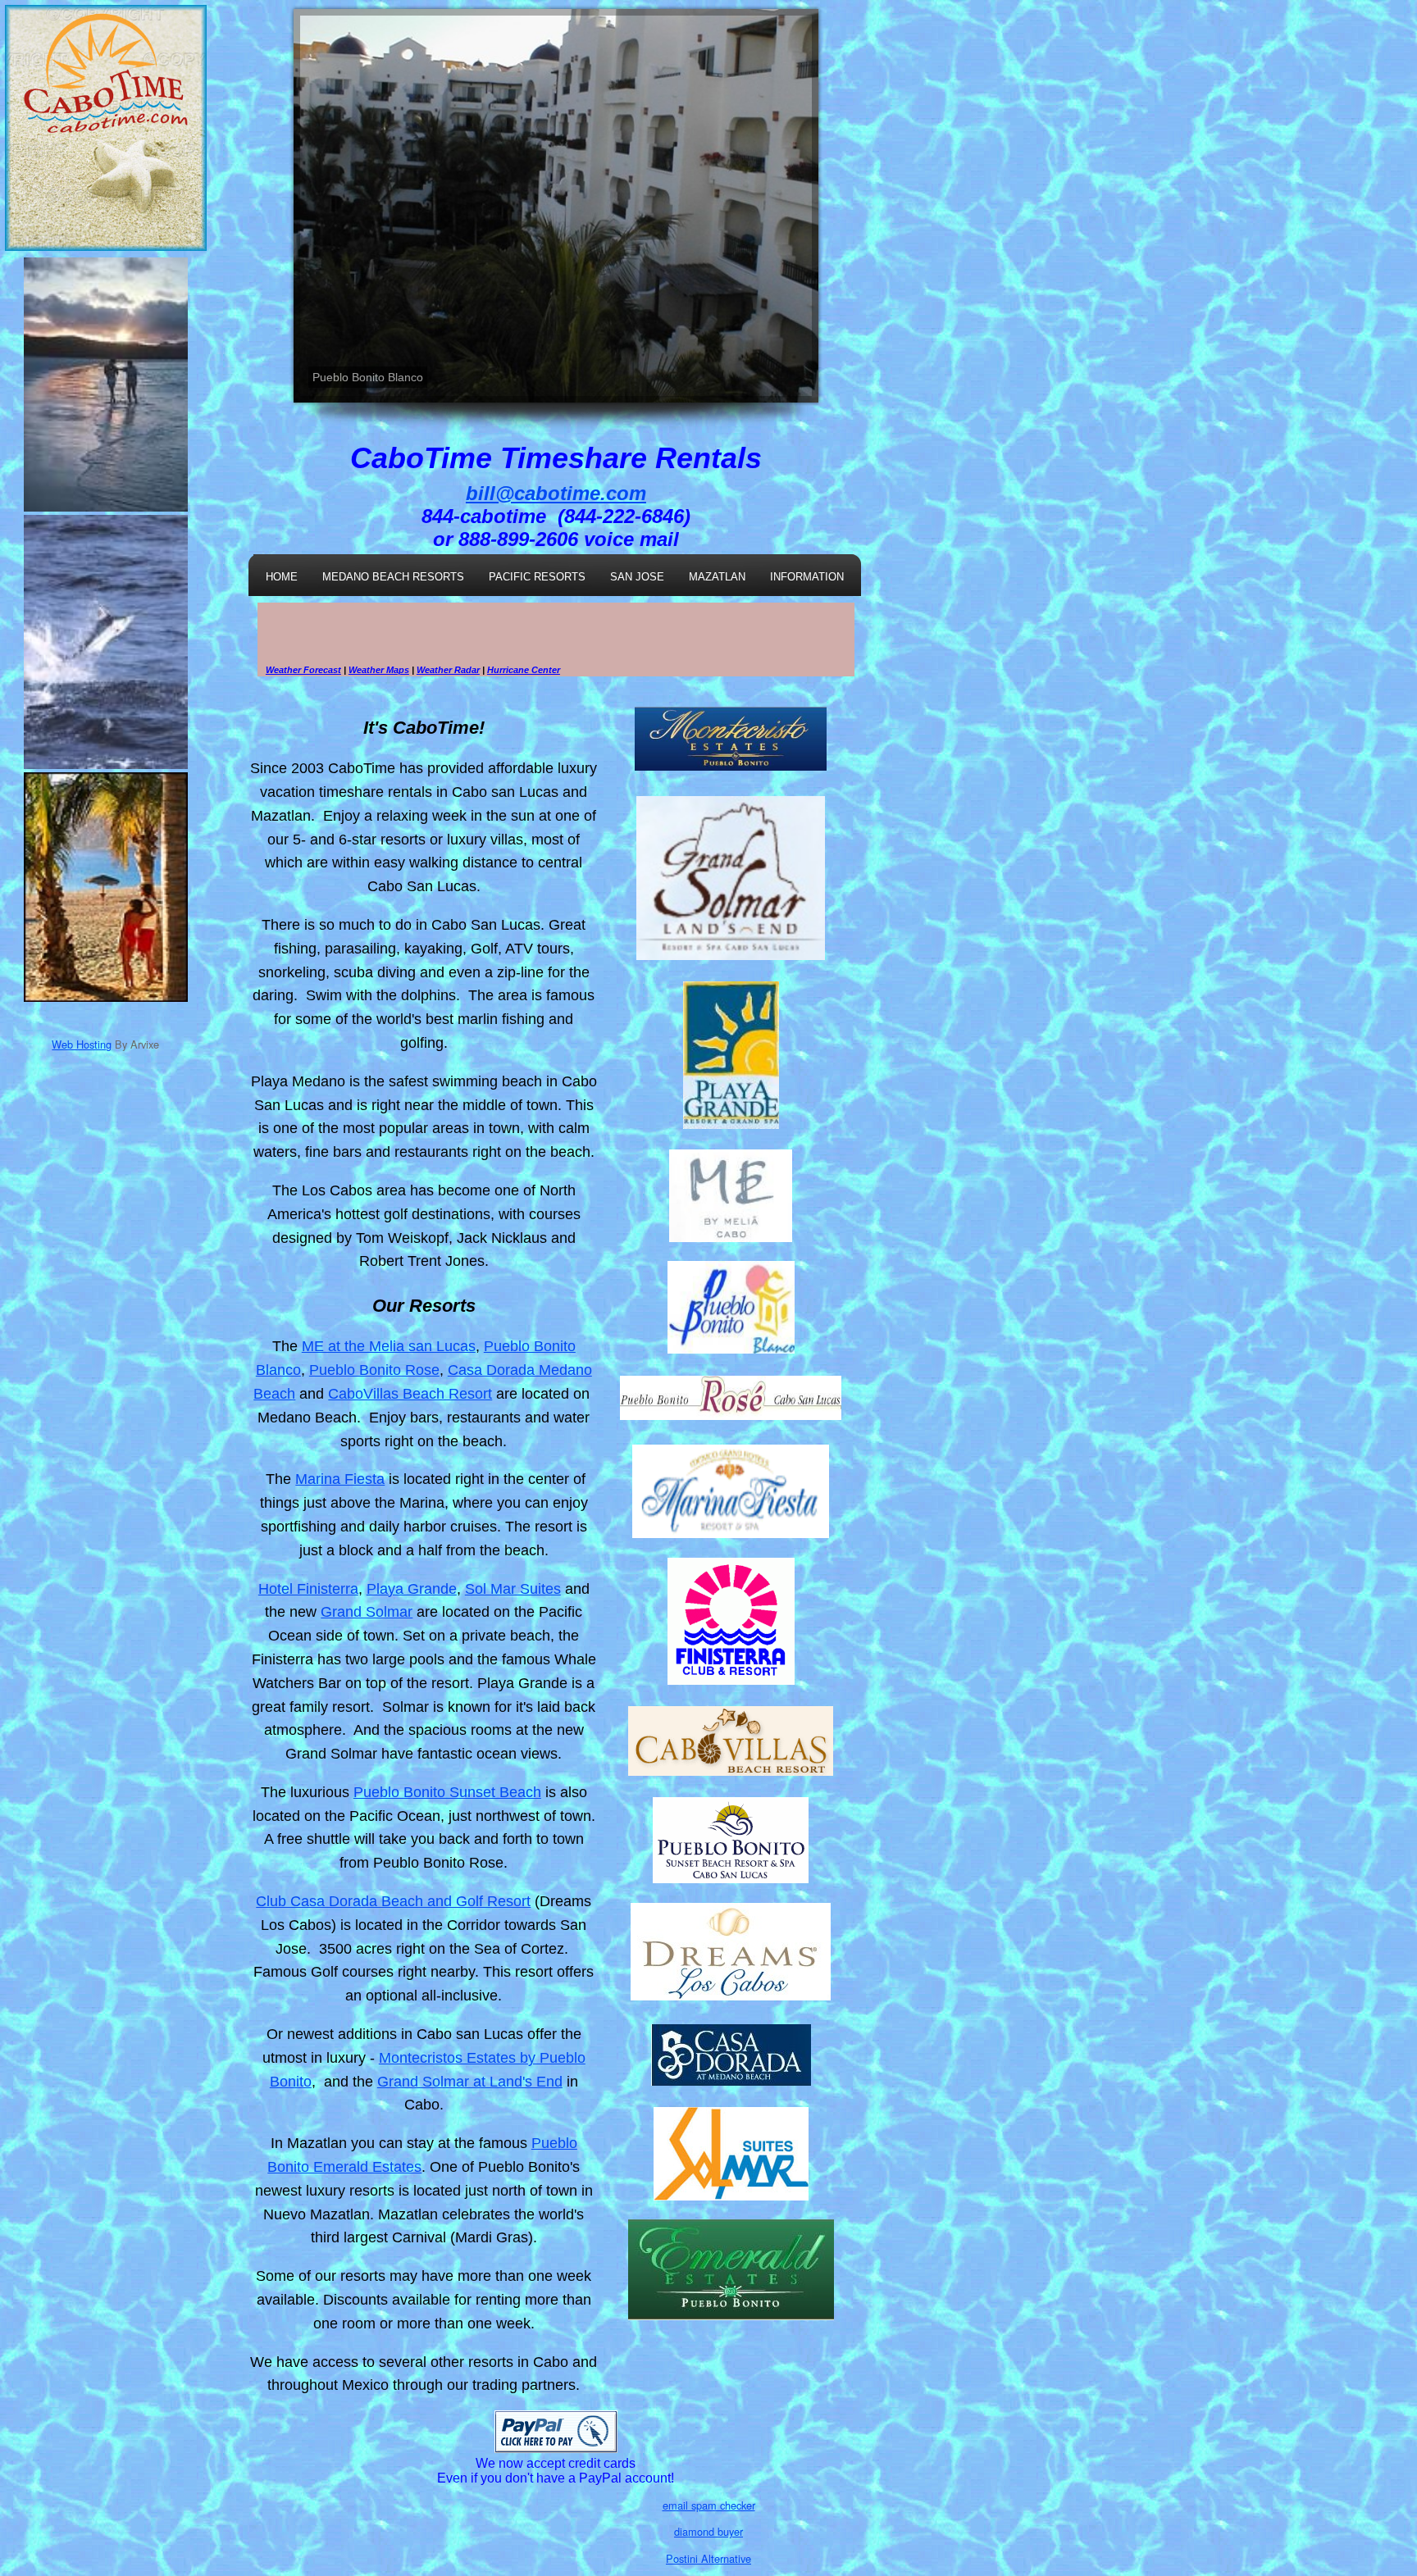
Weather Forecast (303, 670)
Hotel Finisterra (308, 1589)
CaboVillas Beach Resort (410, 1394)
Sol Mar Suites (513, 1589)
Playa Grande (412, 1589)
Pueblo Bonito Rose (374, 1370)
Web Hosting (82, 1044)
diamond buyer (708, 2531)
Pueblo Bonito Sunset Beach (447, 1792)
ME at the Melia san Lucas (389, 1346)
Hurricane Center (524, 670)
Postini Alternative (708, 2558)
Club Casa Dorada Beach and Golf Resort (393, 1901)
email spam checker (709, 2505)
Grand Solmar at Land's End (470, 2082)
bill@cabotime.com (556, 493)
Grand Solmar (367, 1612)
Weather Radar (448, 670)
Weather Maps (379, 670)
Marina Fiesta (340, 1479)
